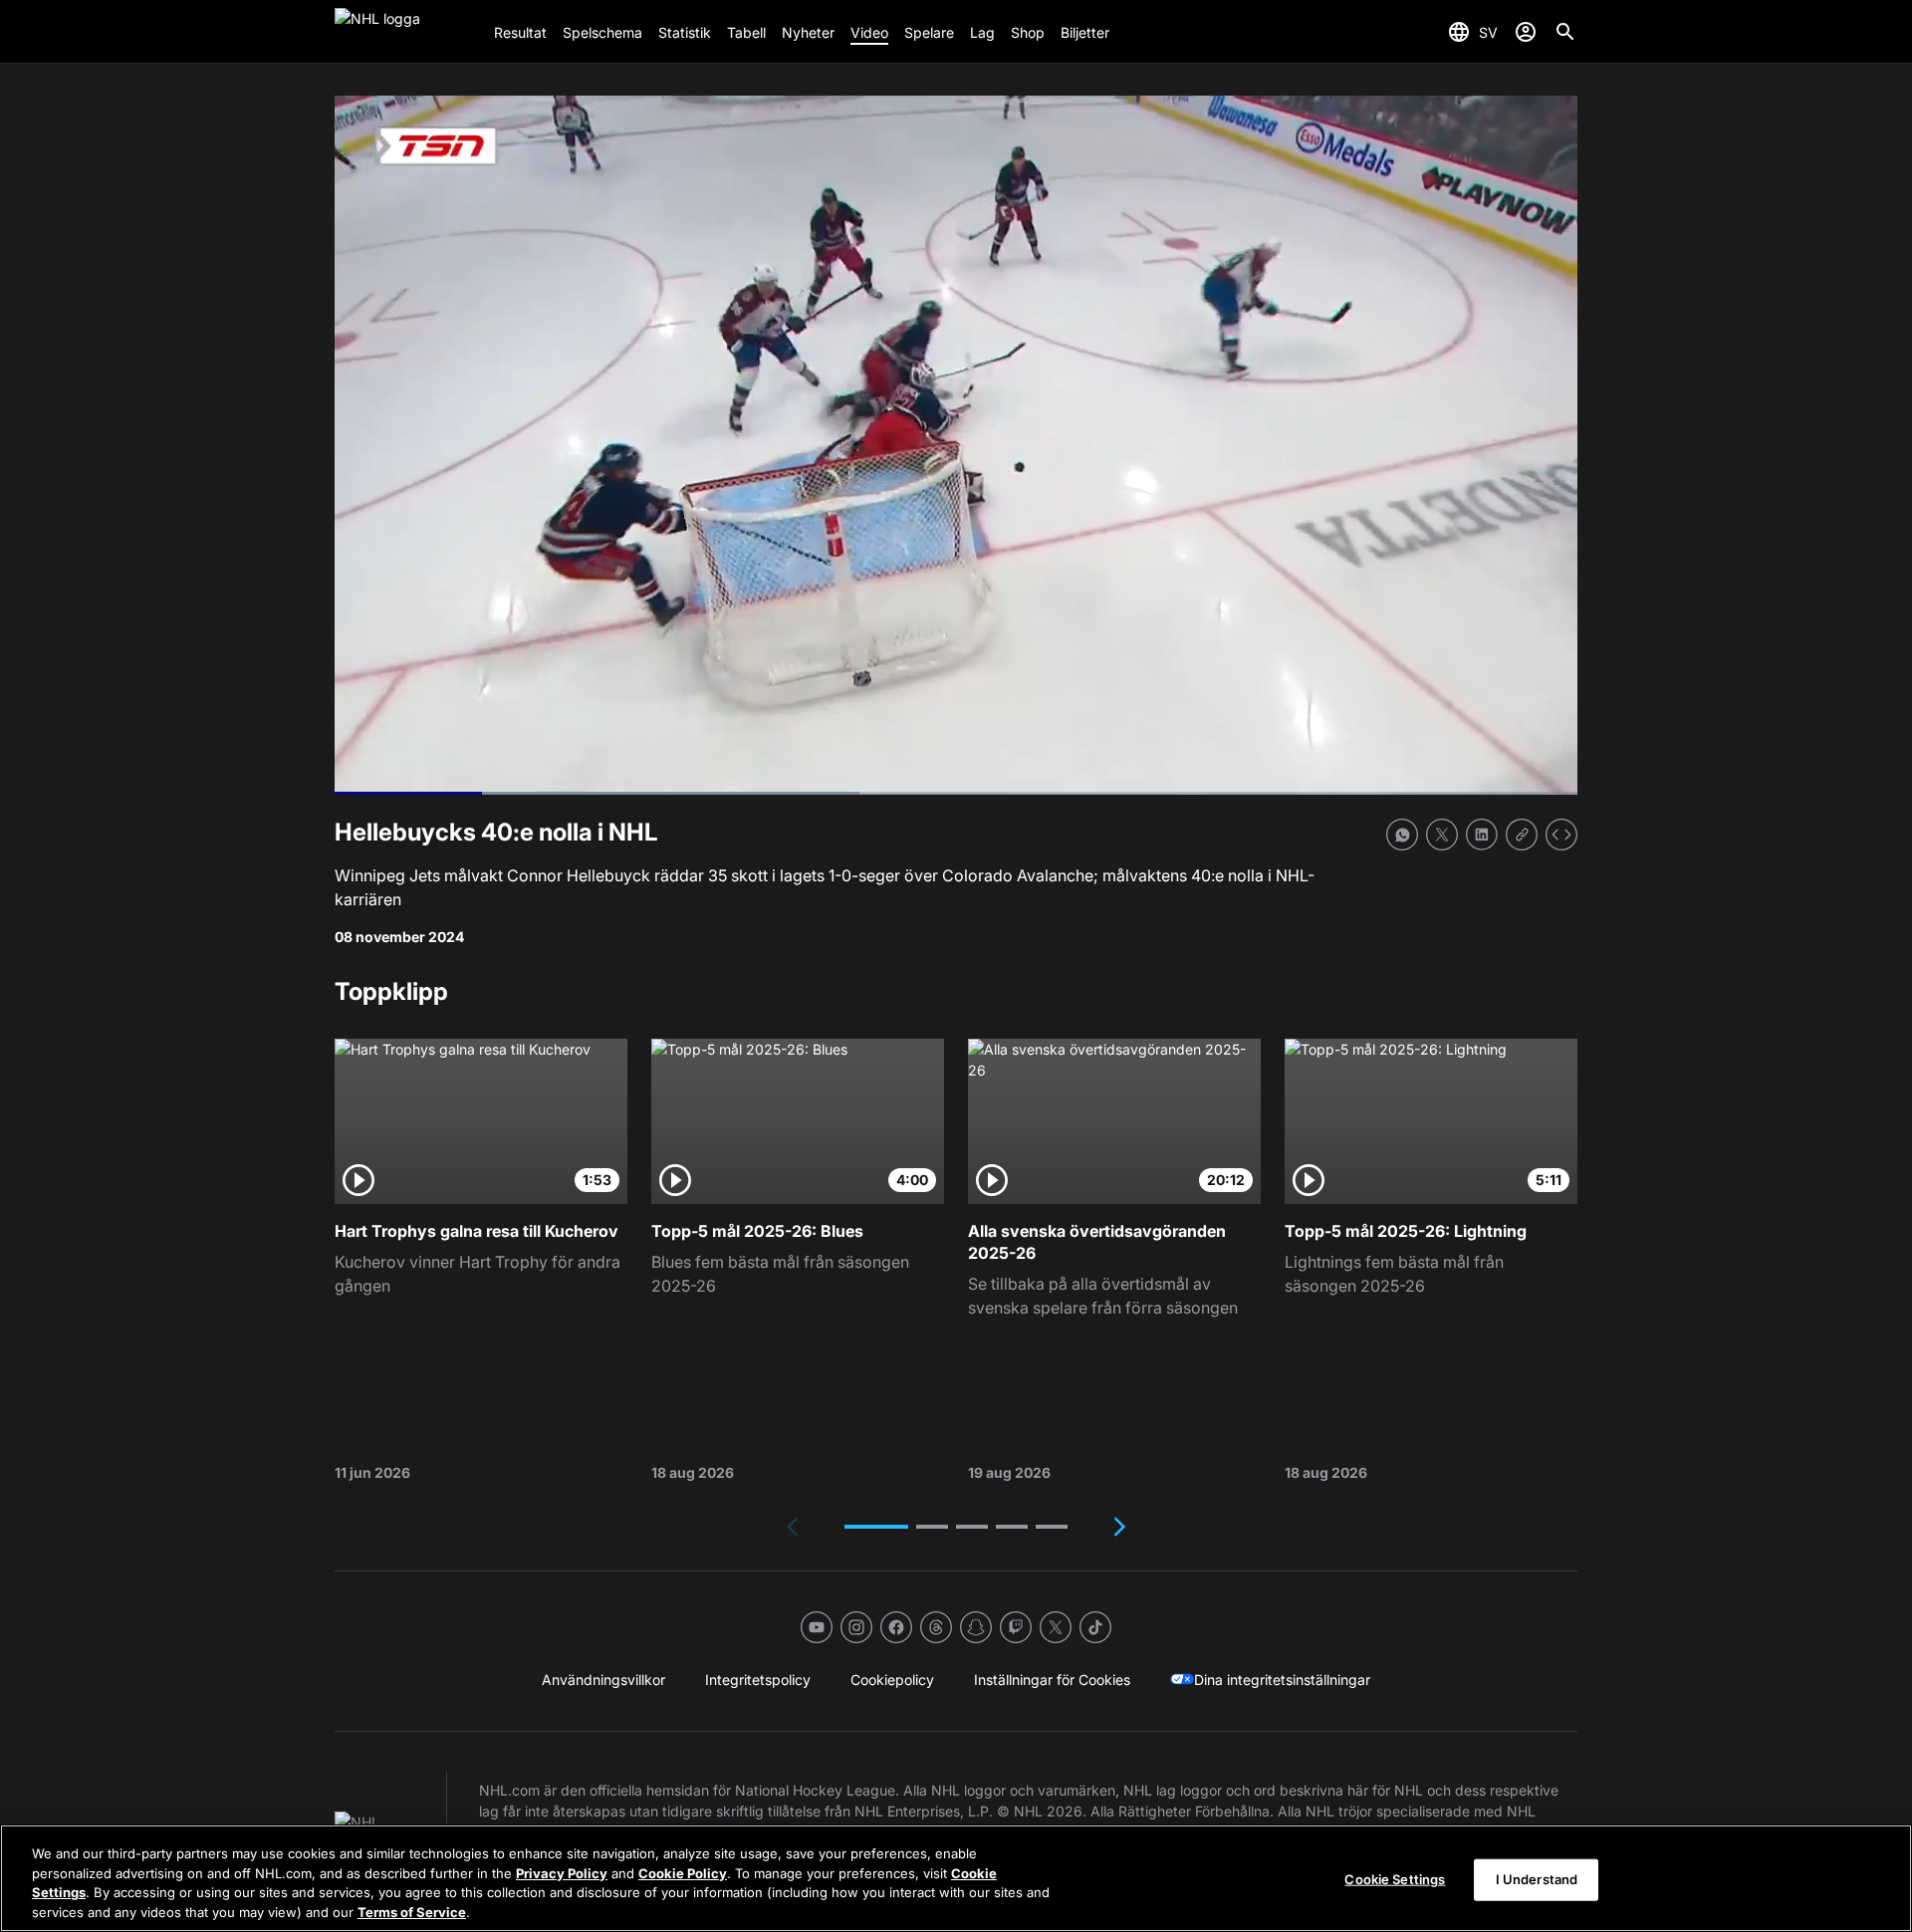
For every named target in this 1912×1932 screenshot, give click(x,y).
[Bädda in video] (1561, 835)
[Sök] (1565, 32)
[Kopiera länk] (1522, 835)
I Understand (1537, 1879)
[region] (956, 1878)
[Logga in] (1526, 32)
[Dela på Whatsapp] (1402, 835)
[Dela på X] (1442, 835)
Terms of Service (412, 1911)
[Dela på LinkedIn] (1482, 835)
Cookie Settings (1395, 1879)
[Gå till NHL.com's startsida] (406, 32)
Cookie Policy (683, 1872)
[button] (876, 1527)
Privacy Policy (562, 1872)
